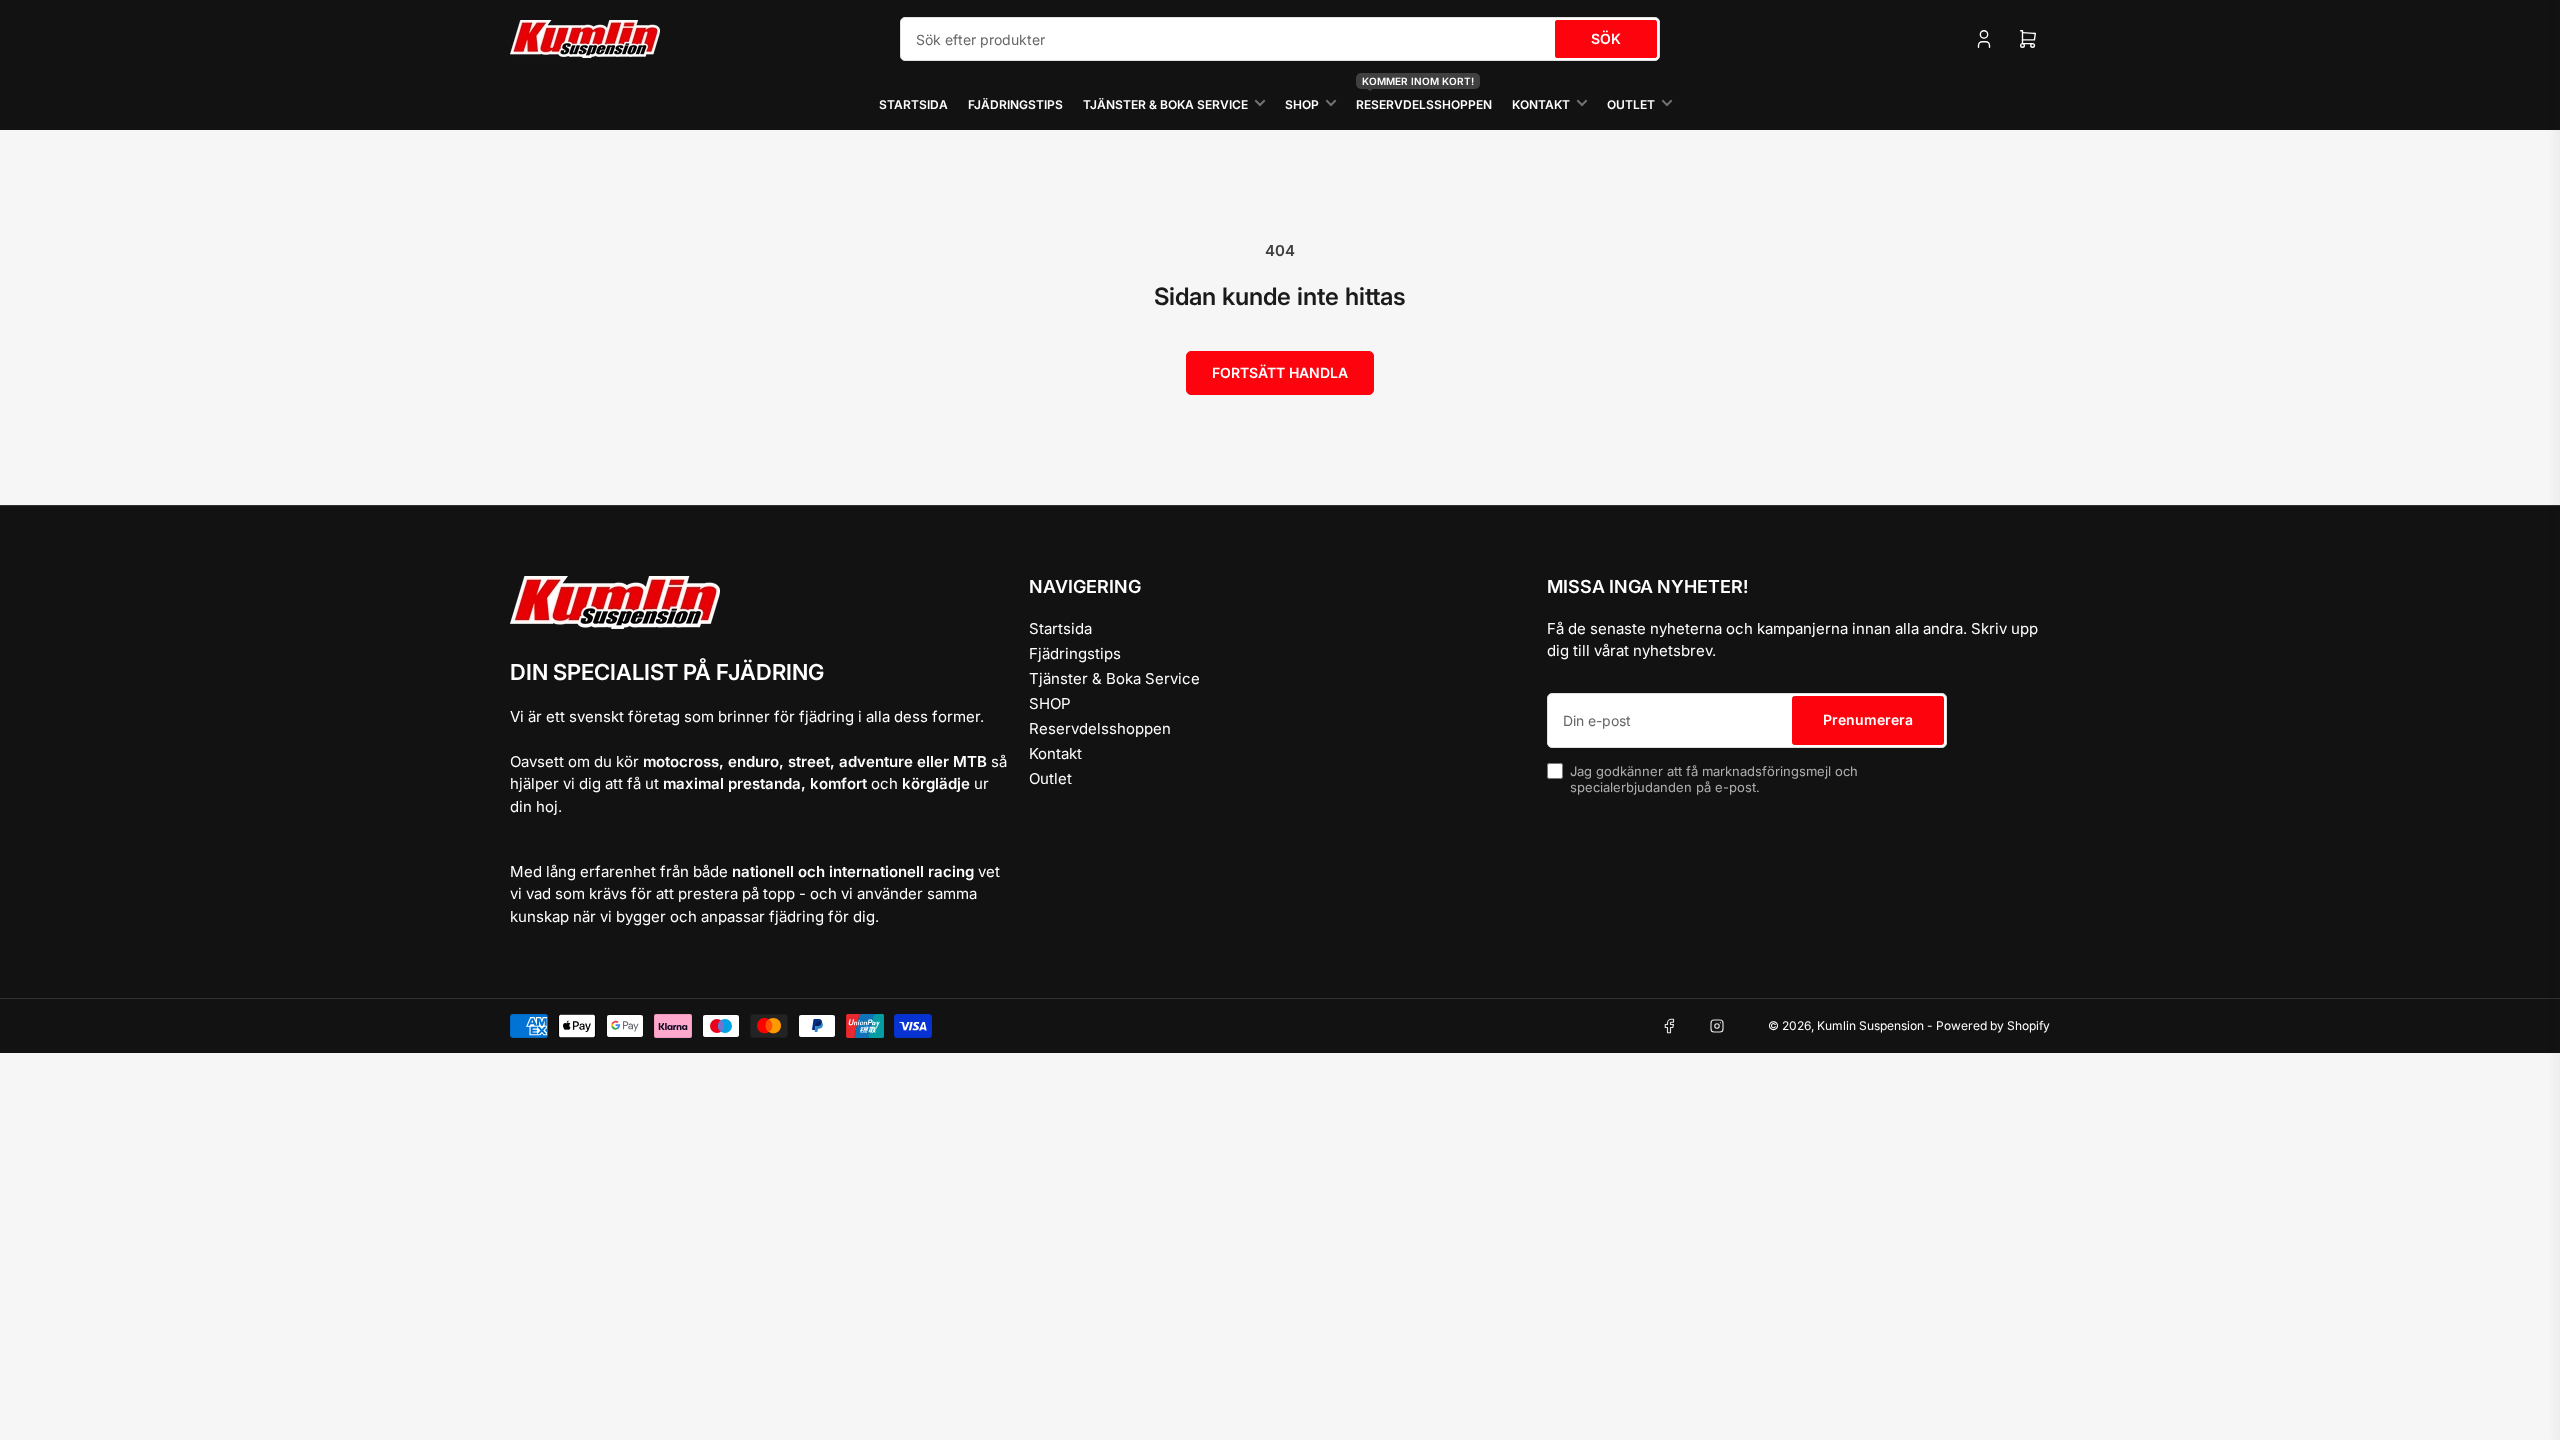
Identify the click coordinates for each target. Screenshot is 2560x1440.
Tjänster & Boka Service (1165, 104)
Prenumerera (1868, 719)
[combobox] (1280, 39)
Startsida (913, 104)
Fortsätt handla (1280, 372)
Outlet (1631, 104)
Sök (1606, 38)
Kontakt (1541, 104)
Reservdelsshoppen (1424, 95)
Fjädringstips (1015, 104)
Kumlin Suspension (1870, 1025)
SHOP (1302, 104)
